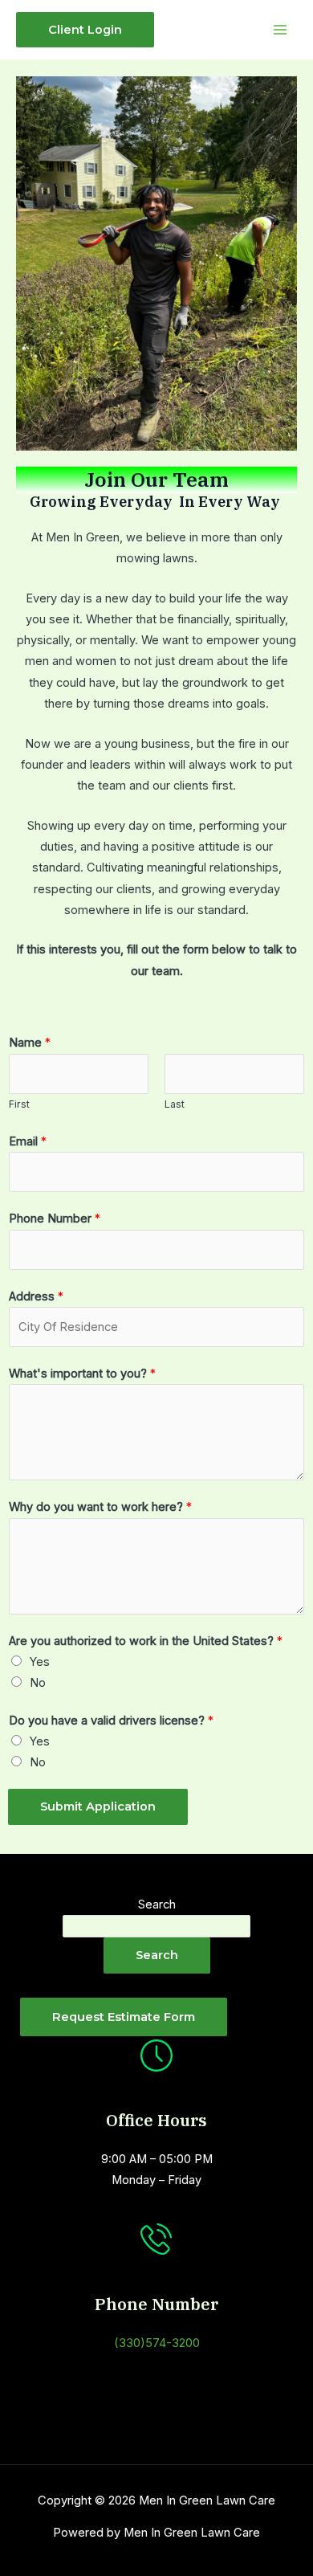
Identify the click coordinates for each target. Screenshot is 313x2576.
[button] (85, 30)
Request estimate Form (124, 2017)
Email (28, 1141)
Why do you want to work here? (100, 1507)
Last (175, 1104)
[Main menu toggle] (280, 30)
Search (157, 1904)
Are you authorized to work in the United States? (146, 1641)
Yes (40, 1662)
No (38, 1683)
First (19, 1104)
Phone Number (55, 1219)
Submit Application (98, 1806)
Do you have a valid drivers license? (111, 1721)
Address (36, 1296)
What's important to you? (82, 1374)
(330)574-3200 (157, 2343)
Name (30, 1043)
